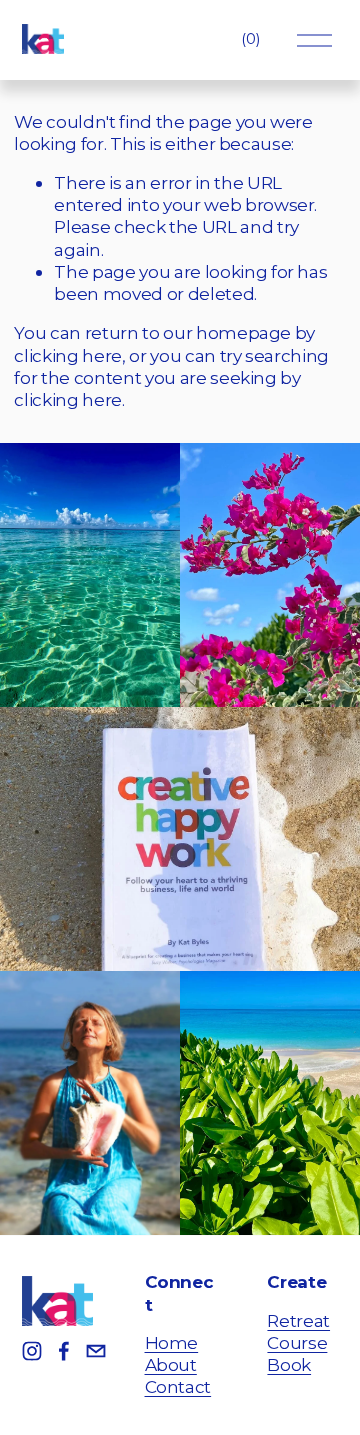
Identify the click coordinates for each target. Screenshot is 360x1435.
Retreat (298, 1320)
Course (297, 1342)
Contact (178, 1386)
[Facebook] (64, 1351)
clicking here (68, 355)
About (171, 1364)
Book (289, 1364)
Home (172, 1342)
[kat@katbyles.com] (96, 1351)
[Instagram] (32, 1351)
